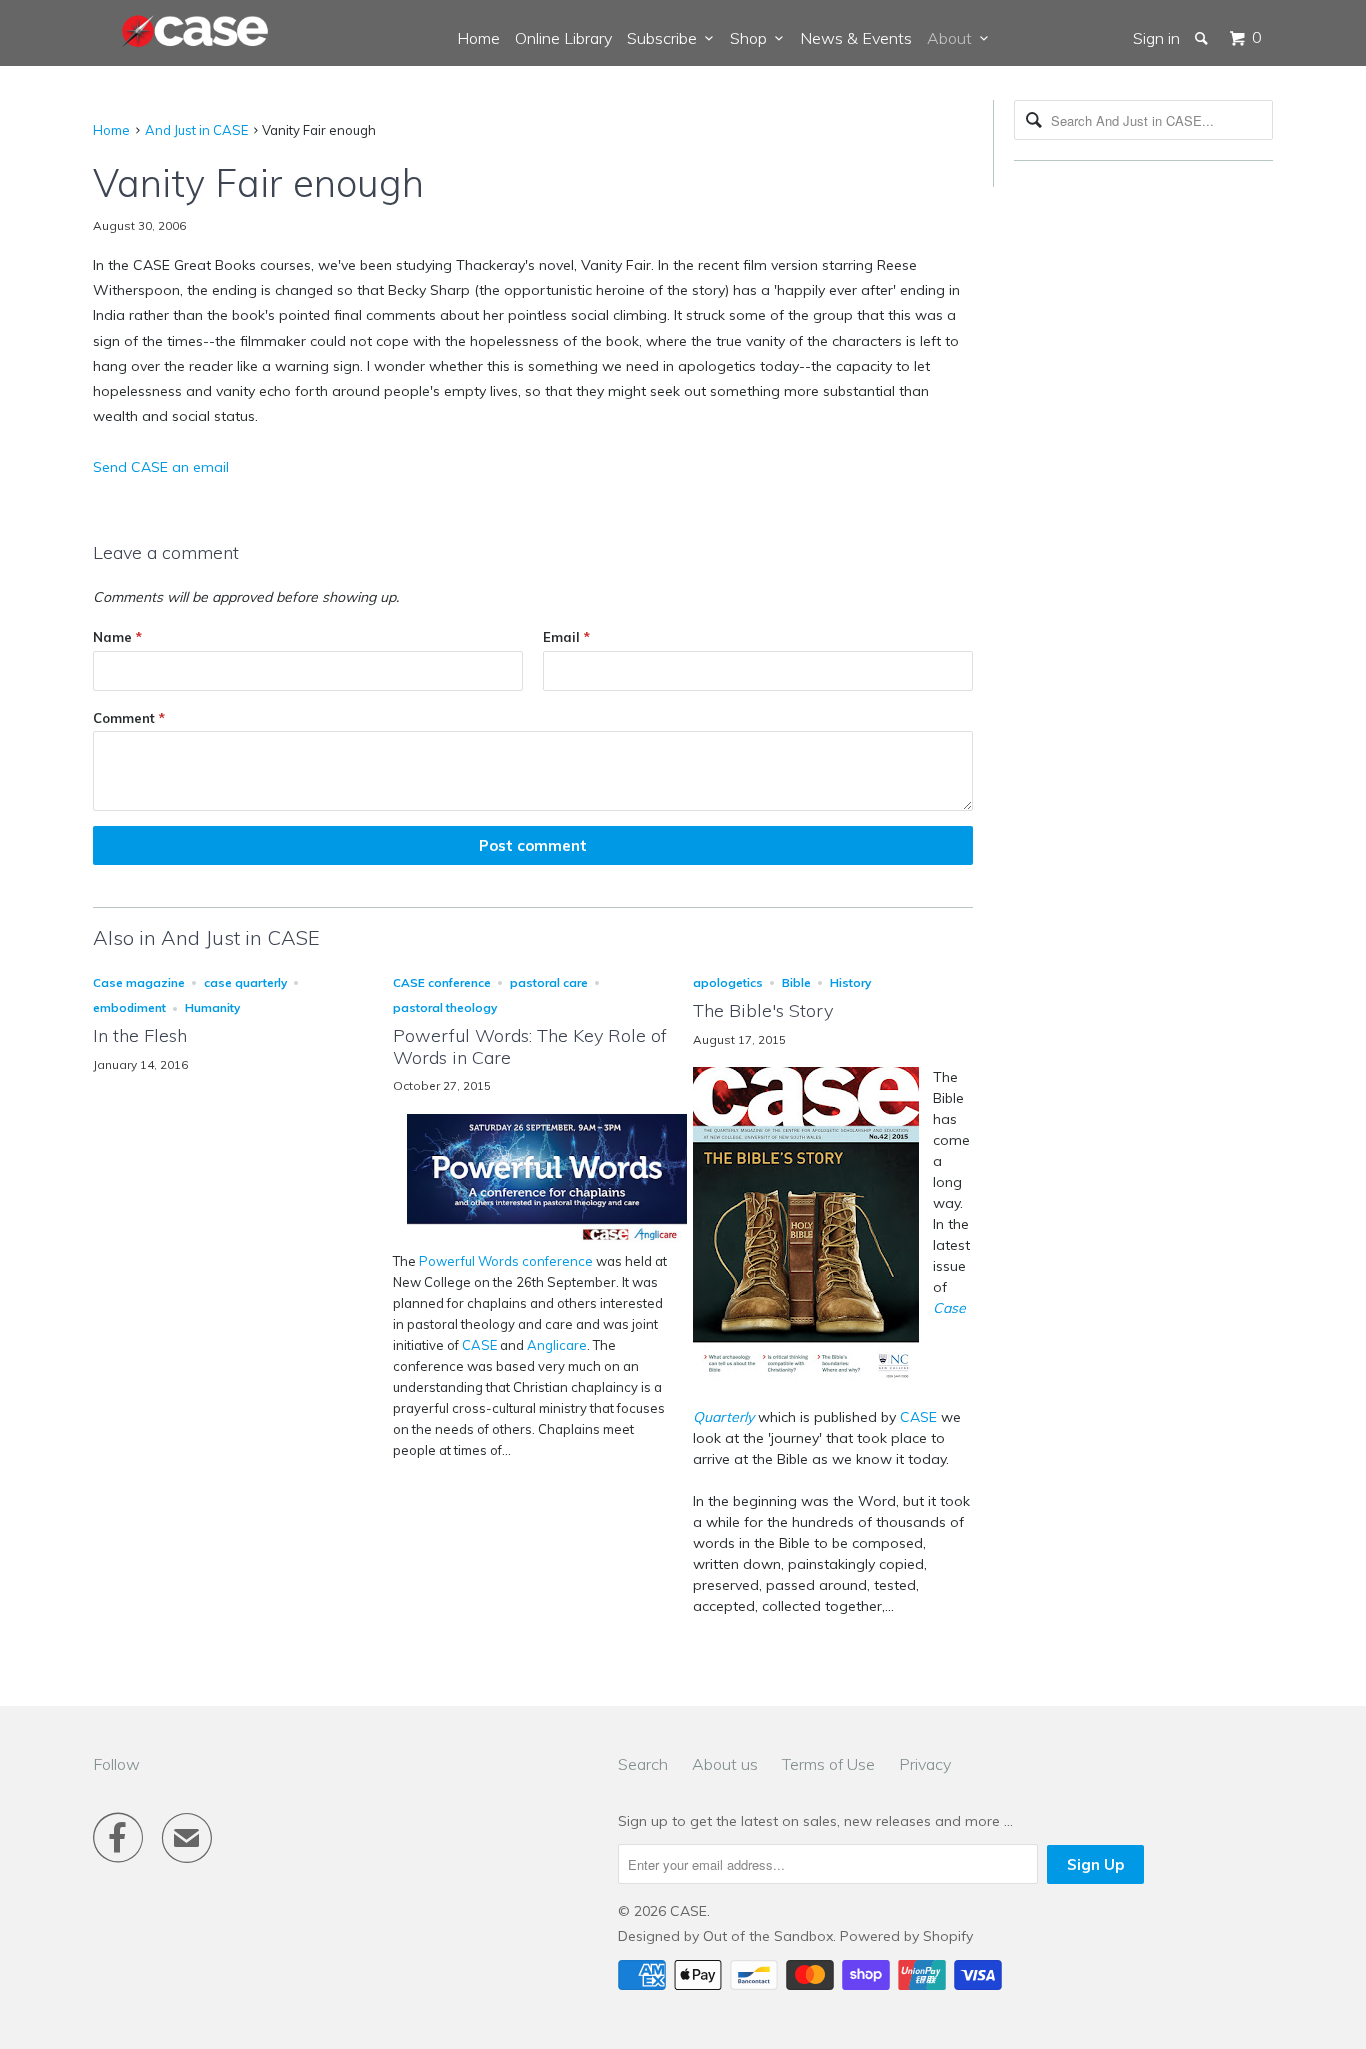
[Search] (1203, 38)
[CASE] (196, 32)
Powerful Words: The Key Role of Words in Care (530, 1046)
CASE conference (442, 982)
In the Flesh (140, 1035)
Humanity (212, 1007)
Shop (752, 38)
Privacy (925, 1764)
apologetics (728, 982)
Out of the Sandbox (768, 1936)
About (953, 38)
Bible (796, 982)
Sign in (1156, 38)
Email (566, 637)
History (850, 982)
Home (478, 38)
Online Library (563, 38)
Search (643, 1764)
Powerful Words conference (506, 1261)
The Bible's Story (763, 1010)
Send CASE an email (161, 467)
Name (117, 637)
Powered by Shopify (906, 1936)
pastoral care (549, 982)
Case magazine (139, 982)
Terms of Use (828, 1764)
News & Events (856, 38)
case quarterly (245, 982)
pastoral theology (445, 1007)
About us (725, 1764)
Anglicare (557, 1345)
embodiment (129, 1007)
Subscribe (666, 38)
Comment (129, 718)
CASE (479, 1345)
